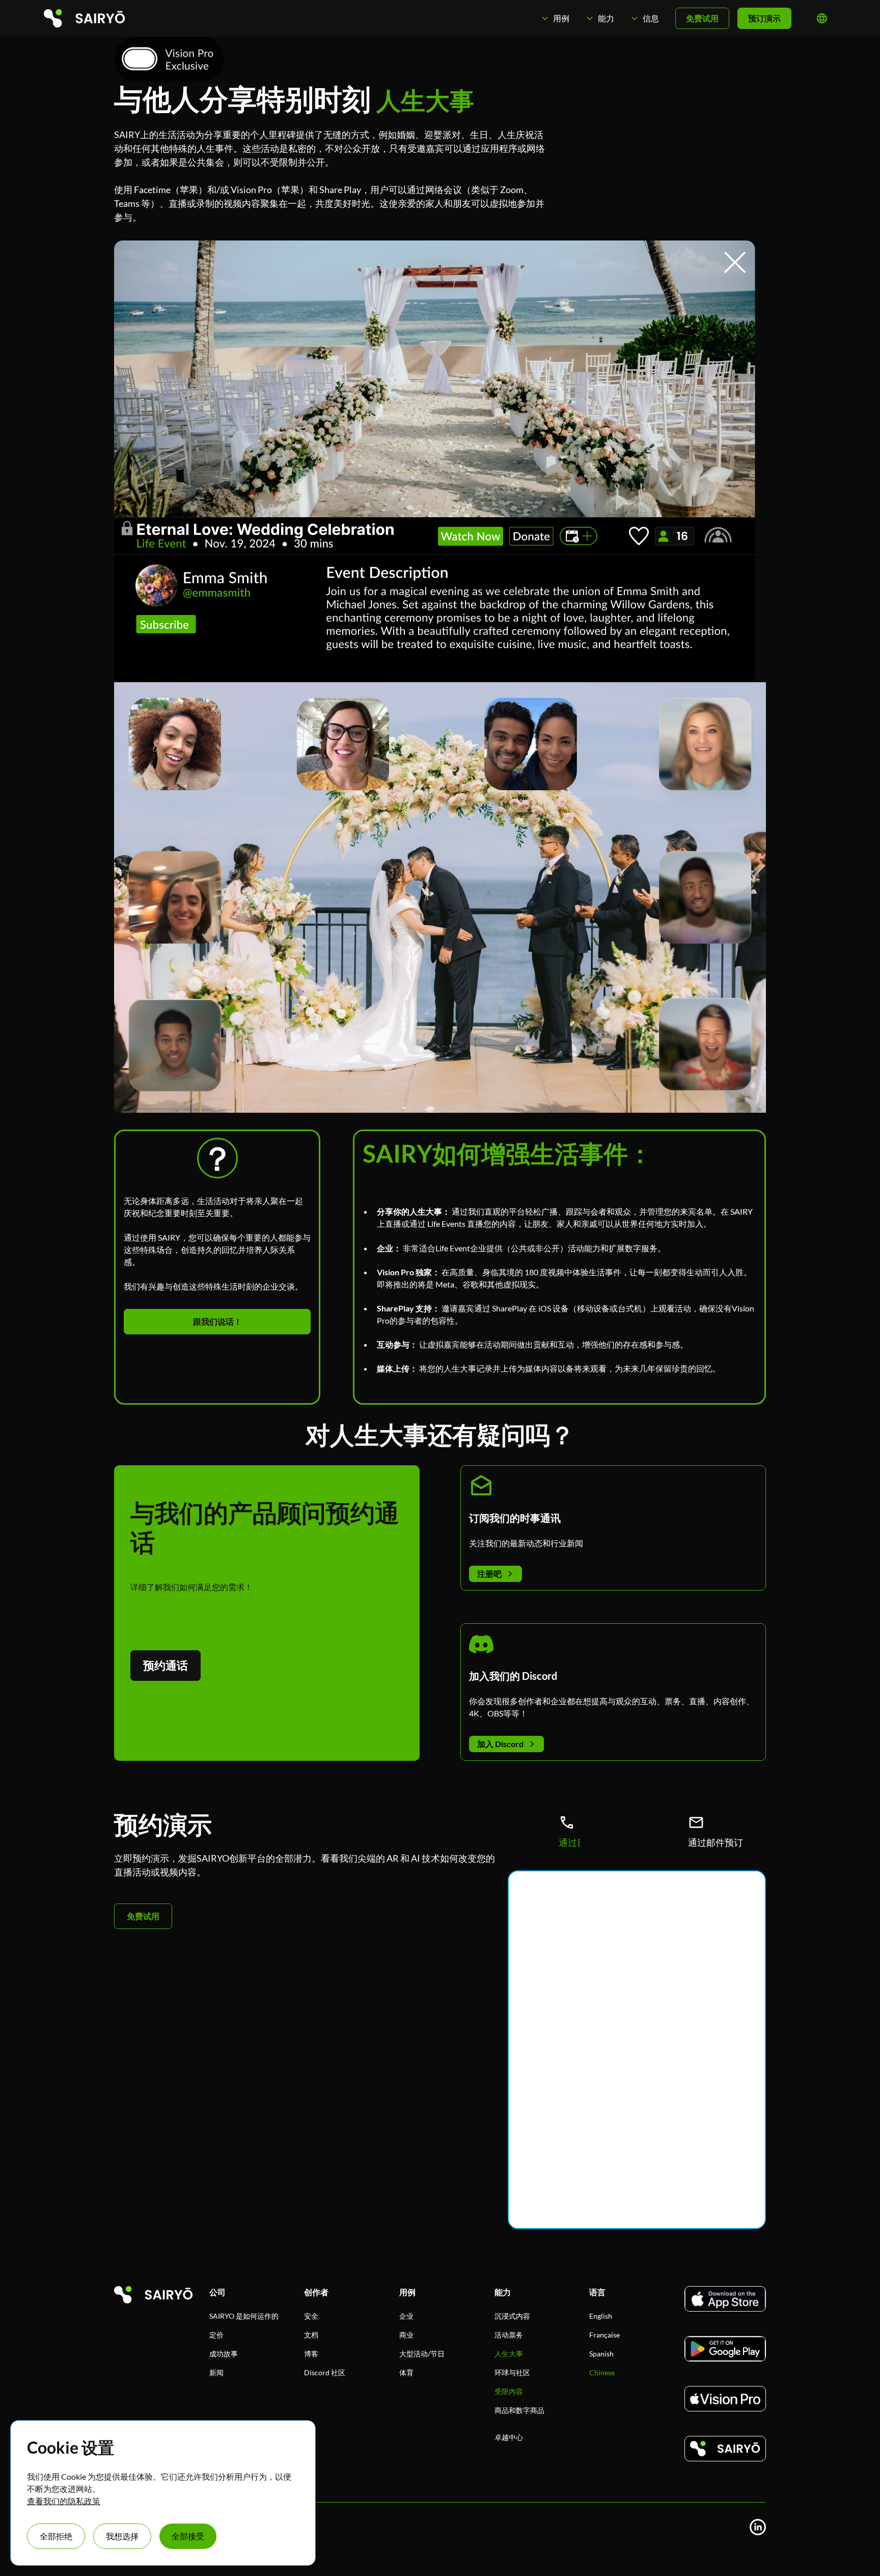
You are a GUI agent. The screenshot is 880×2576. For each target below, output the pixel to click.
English (601, 2316)
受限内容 (509, 2391)
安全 (311, 2316)
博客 (311, 2354)
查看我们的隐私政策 (64, 2501)
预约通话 (166, 1665)
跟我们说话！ (217, 1321)
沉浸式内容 (512, 2316)
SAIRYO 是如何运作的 (244, 2316)
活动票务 (509, 2335)
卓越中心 (509, 2437)
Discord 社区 (325, 2372)
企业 (406, 2316)
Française (604, 2335)
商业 (406, 2335)
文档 (311, 2335)
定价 (216, 2335)
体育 (406, 2372)
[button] (555, 18)
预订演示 (764, 18)
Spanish (601, 2354)
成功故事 (224, 2354)
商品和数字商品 (519, 2410)
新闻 (216, 2372)
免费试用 (702, 18)
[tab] (567, 1832)
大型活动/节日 (422, 2354)
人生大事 (509, 2354)
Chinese (602, 2372)
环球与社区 (512, 2372)
